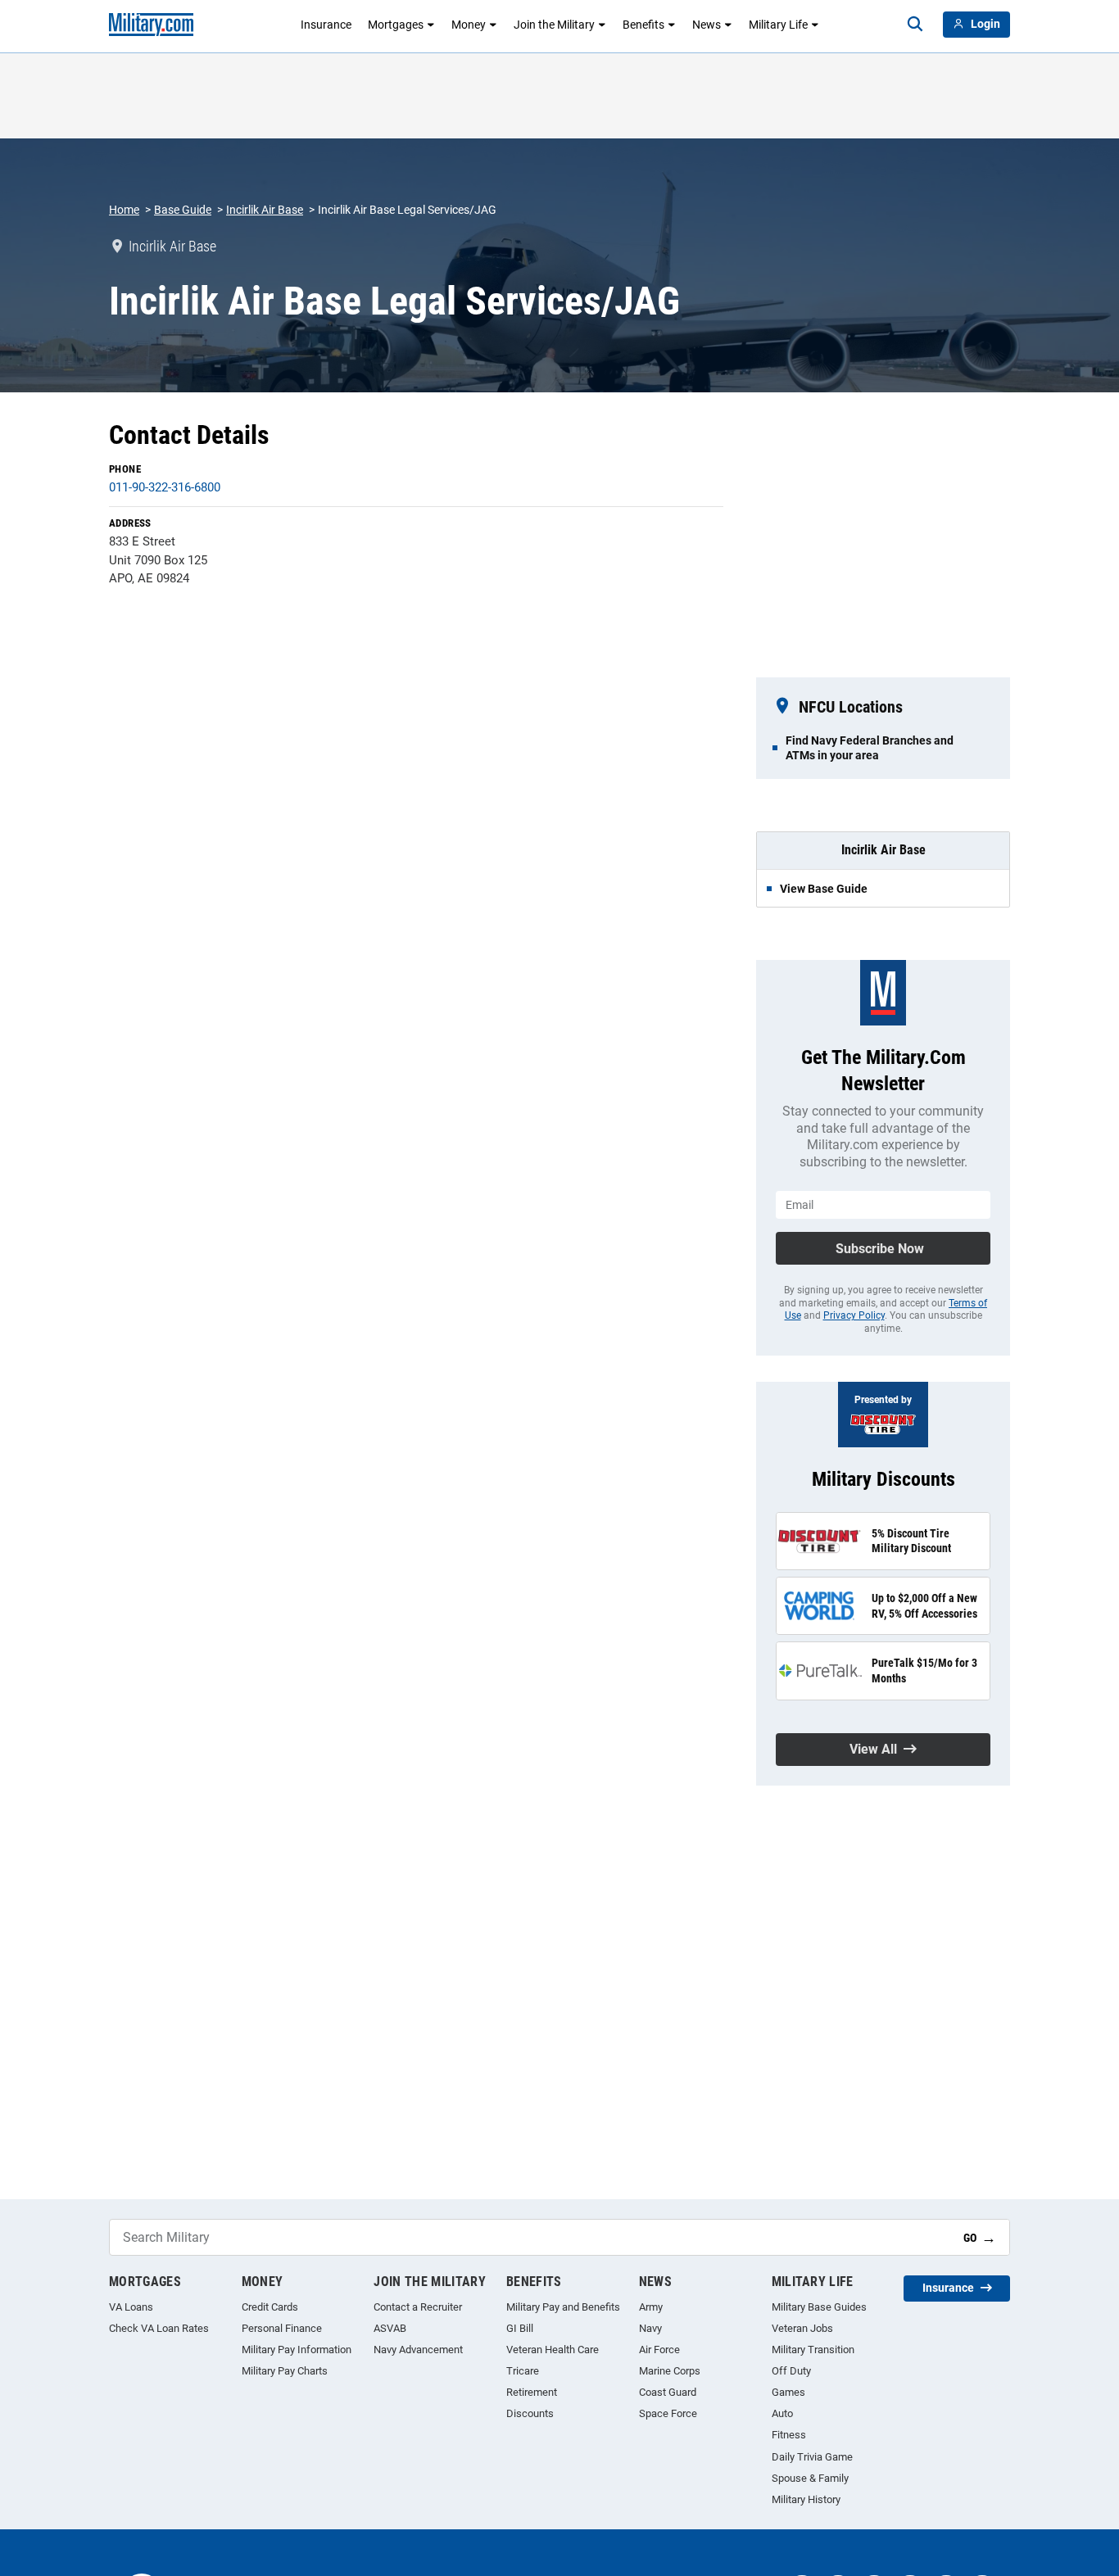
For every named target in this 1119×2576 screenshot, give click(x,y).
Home (124, 210)
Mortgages (396, 25)
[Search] (915, 25)
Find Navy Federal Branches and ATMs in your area (870, 748)
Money (469, 25)
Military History (806, 2499)
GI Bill (520, 2328)
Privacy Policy (854, 1315)
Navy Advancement (418, 2350)
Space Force (668, 2413)
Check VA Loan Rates (159, 2328)
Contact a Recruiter (418, 2307)
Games (788, 2392)
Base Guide (183, 210)
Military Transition (813, 2350)
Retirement (532, 2392)
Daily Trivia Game (812, 2457)
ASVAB (390, 2328)
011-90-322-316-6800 (165, 487)
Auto (782, 2413)
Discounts (530, 2413)
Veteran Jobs (802, 2328)
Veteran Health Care (553, 2350)
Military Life (778, 25)
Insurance (326, 25)
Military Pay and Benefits (563, 2307)
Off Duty (791, 2371)
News (707, 25)
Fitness (789, 2435)
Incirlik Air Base (265, 210)
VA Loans (131, 2307)
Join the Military (554, 25)
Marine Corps (670, 2371)
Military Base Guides (819, 2307)
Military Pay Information (297, 2350)
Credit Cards (270, 2307)
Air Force (659, 2350)
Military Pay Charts (285, 2371)
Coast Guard (668, 2392)
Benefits (643, 25)
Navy (650, 2328)
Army (651, 2307)
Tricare (523, 2371)
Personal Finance (282, 2328)
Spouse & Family (810, 2478)
